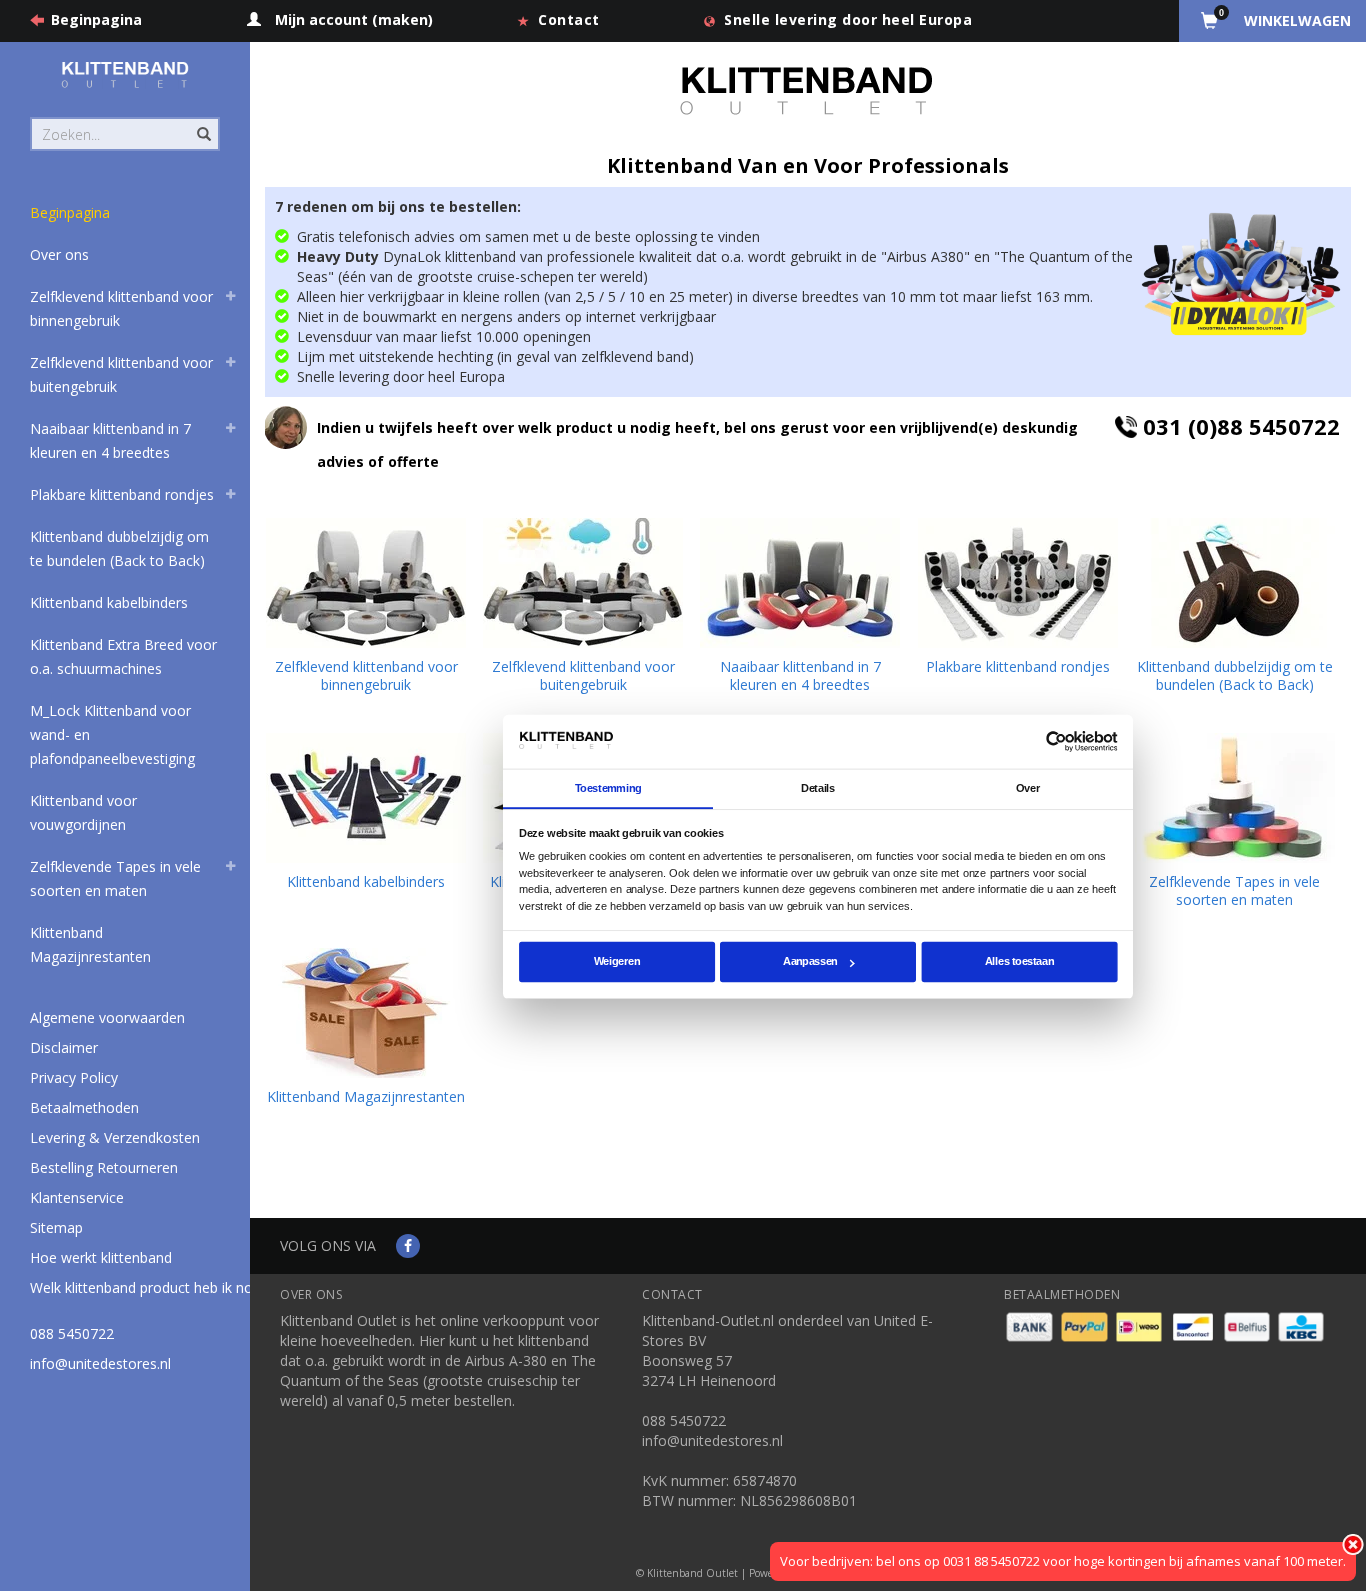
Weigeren (617, 961)
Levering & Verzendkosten (115, 1137)
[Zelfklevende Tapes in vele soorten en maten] (1235, 798)
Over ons (59, 254)
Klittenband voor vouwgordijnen (83, 812)
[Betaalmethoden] (1031, 1325)
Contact (569, 19)
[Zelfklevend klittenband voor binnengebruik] (366, 583)
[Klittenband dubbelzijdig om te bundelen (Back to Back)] (1235, 583)
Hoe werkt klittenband (101, 1257)
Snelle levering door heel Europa (848, 19)
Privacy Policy (74, 1077)
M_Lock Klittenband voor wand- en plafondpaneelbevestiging (112, 734)
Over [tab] (1028, 787)
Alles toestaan (1019, 961)
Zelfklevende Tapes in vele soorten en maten (115, 878)
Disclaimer (64, 1047)
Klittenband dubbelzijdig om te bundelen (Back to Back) (119, 548)
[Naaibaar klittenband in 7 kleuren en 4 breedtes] (800, 583)
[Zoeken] (202, 123)
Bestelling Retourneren (104, 1167)
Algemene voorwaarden (107, 1017)
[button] (231, 299)
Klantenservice (77, 1197)
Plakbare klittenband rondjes (122, 494)
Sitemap (56, 1227)
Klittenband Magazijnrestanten (90, 944)
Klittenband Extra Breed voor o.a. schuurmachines (123, 656)
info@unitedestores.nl (100, 1363)
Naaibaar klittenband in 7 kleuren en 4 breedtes (110, 440)
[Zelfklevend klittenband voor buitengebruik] (583, 583)
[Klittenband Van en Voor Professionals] (125, 74)
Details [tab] (818, 787)
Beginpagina (96, 19)
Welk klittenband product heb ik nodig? (154, 1287)
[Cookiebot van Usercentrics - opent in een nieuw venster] (1056, 741)
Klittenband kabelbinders (109, 602)
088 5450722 (72, 1333)
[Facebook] (408, 1245)
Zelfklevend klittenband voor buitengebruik (121, 374)
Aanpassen (810, 961)
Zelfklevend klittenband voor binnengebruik (121, 308)
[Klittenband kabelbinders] (366, 798)
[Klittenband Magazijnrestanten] (366, 1013)
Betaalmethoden (84, 1107)
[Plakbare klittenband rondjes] (1018, 583)
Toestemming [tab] (608, 787)
